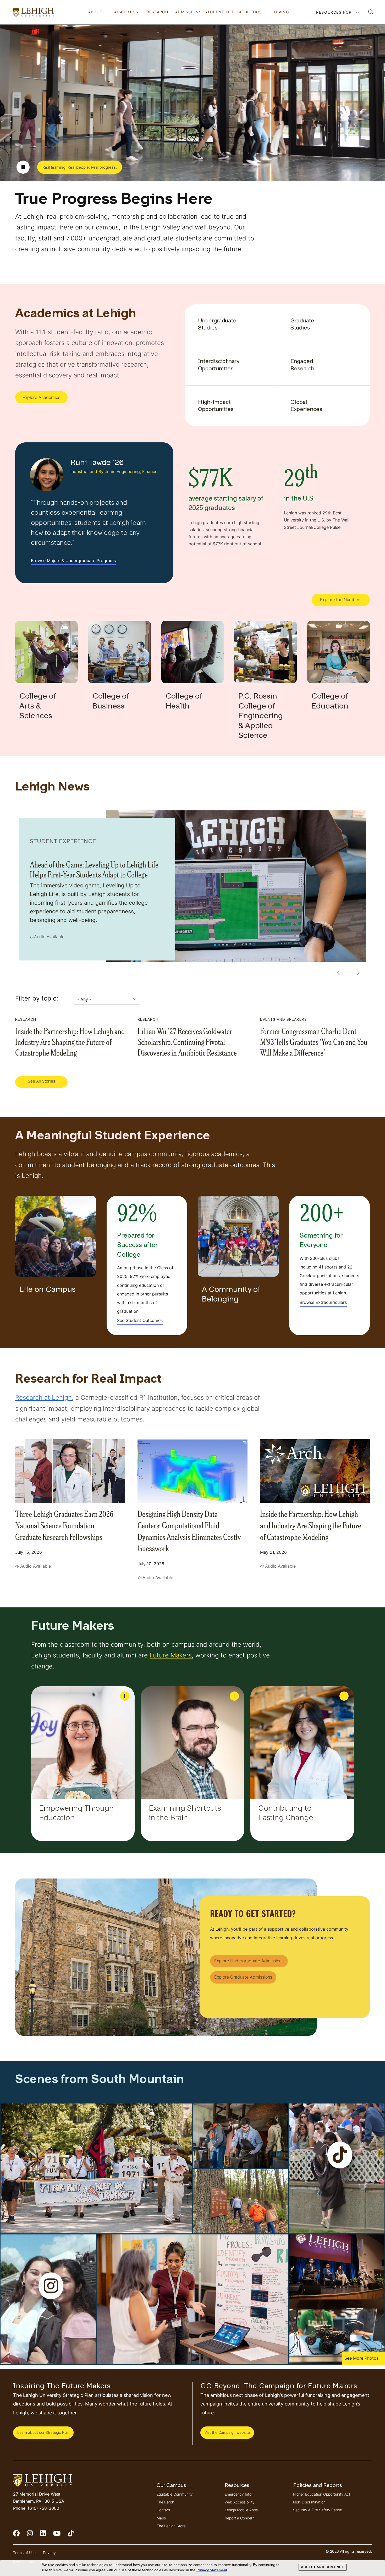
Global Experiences (306, 406)
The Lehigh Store (171, 2526)
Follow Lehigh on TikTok (74, 2536)
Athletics (251, 12)
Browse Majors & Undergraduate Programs (73, 561)
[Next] (356, 973)
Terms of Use (24, 2553)
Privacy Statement (212, 2570)
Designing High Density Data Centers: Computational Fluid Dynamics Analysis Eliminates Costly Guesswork (189, 1530)
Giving (282, 12)
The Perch (165, 2502)
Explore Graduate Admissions (243, 1977)
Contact (163, 2510)
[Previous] (337, 973)
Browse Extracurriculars (323, 1302)
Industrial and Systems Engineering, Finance (114, 471)
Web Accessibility (240, 2502)
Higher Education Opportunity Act (322, 2494)
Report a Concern (240, 2518)
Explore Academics (41, 397)
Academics (126, 12)
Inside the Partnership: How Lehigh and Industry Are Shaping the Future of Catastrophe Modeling (70, 1041)
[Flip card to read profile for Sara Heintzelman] (125, 1696)
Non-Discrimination (309, 2502)
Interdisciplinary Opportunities (219, 365)
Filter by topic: (37, 998)
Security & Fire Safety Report (318, 2510)
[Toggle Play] (23, 167)
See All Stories (42, 1081)
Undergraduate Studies (217, 325)
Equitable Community (175, 2494)
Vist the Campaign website (227, 2432)
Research (157, 12)
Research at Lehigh (43, 1397)
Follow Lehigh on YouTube (60, 2536)
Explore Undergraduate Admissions (249, 1961)
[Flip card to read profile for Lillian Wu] (344, 1696)
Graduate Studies (302, 325)
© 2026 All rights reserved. (349, 2551)
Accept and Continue (323, 2567)
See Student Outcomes (140, 1320)
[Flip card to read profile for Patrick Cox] (234, 1696)
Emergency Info (238, 2494)
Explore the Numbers (341, 600)
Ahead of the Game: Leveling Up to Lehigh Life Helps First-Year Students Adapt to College (94, 869)
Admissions (188, 12)
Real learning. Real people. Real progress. (80, 167)
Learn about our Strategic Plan (43, 2432)
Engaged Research (302, 365)
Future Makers (171, 1655)
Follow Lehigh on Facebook (20, 2536)
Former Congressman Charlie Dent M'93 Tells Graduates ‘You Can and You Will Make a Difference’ (314, 1041)
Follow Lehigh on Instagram (34, 2536)
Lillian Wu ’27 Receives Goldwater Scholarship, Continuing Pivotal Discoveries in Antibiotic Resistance (187, 1041)
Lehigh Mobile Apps (241, 2510)
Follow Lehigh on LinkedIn (47, 2536)
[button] (371, 12)
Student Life (219, 12)
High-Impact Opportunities (216, 406)
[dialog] (192, 2568)
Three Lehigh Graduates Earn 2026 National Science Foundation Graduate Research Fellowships (64, 1525)
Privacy (49, 2553)
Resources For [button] (335, 12)
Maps (161, 2518)
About (95, 12)
